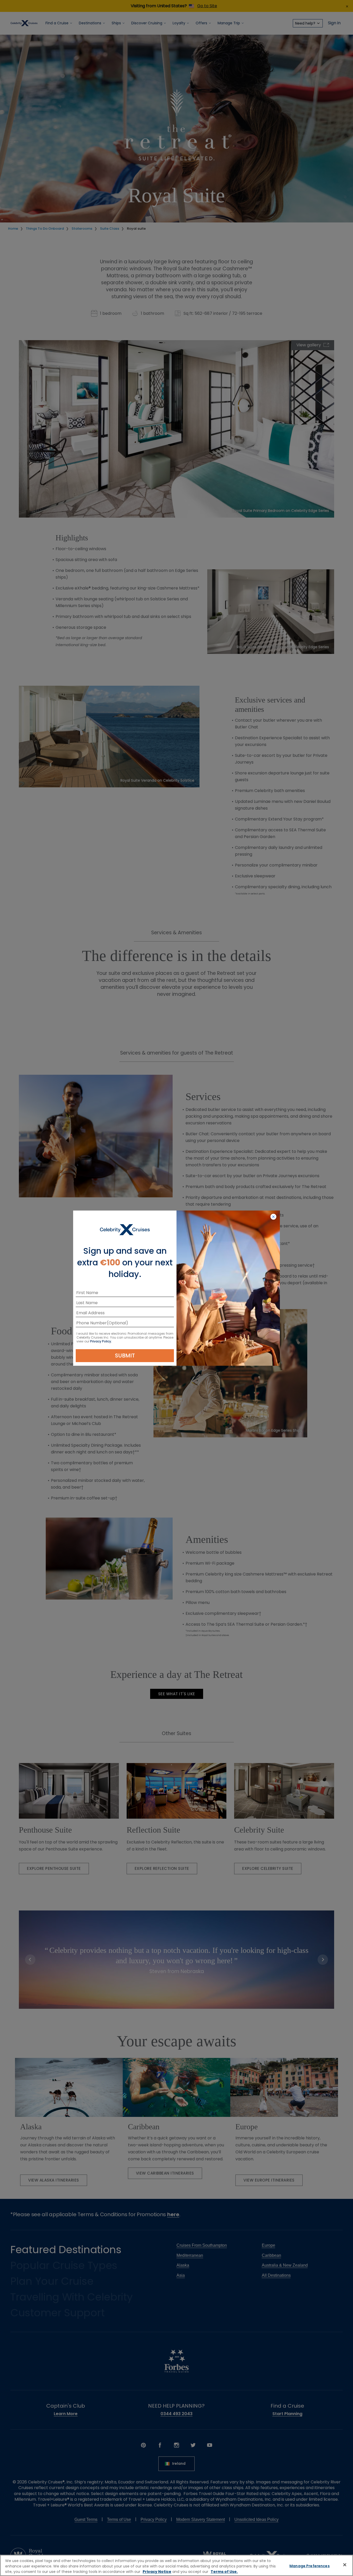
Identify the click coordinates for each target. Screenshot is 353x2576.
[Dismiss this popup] (273, 1217)
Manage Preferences (310, 2566)
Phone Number (91, 1324)
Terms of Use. (224, 2572)
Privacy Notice (157, 2572)
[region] (177, 2565)
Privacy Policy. (101, 1341)
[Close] (345, 2565)
